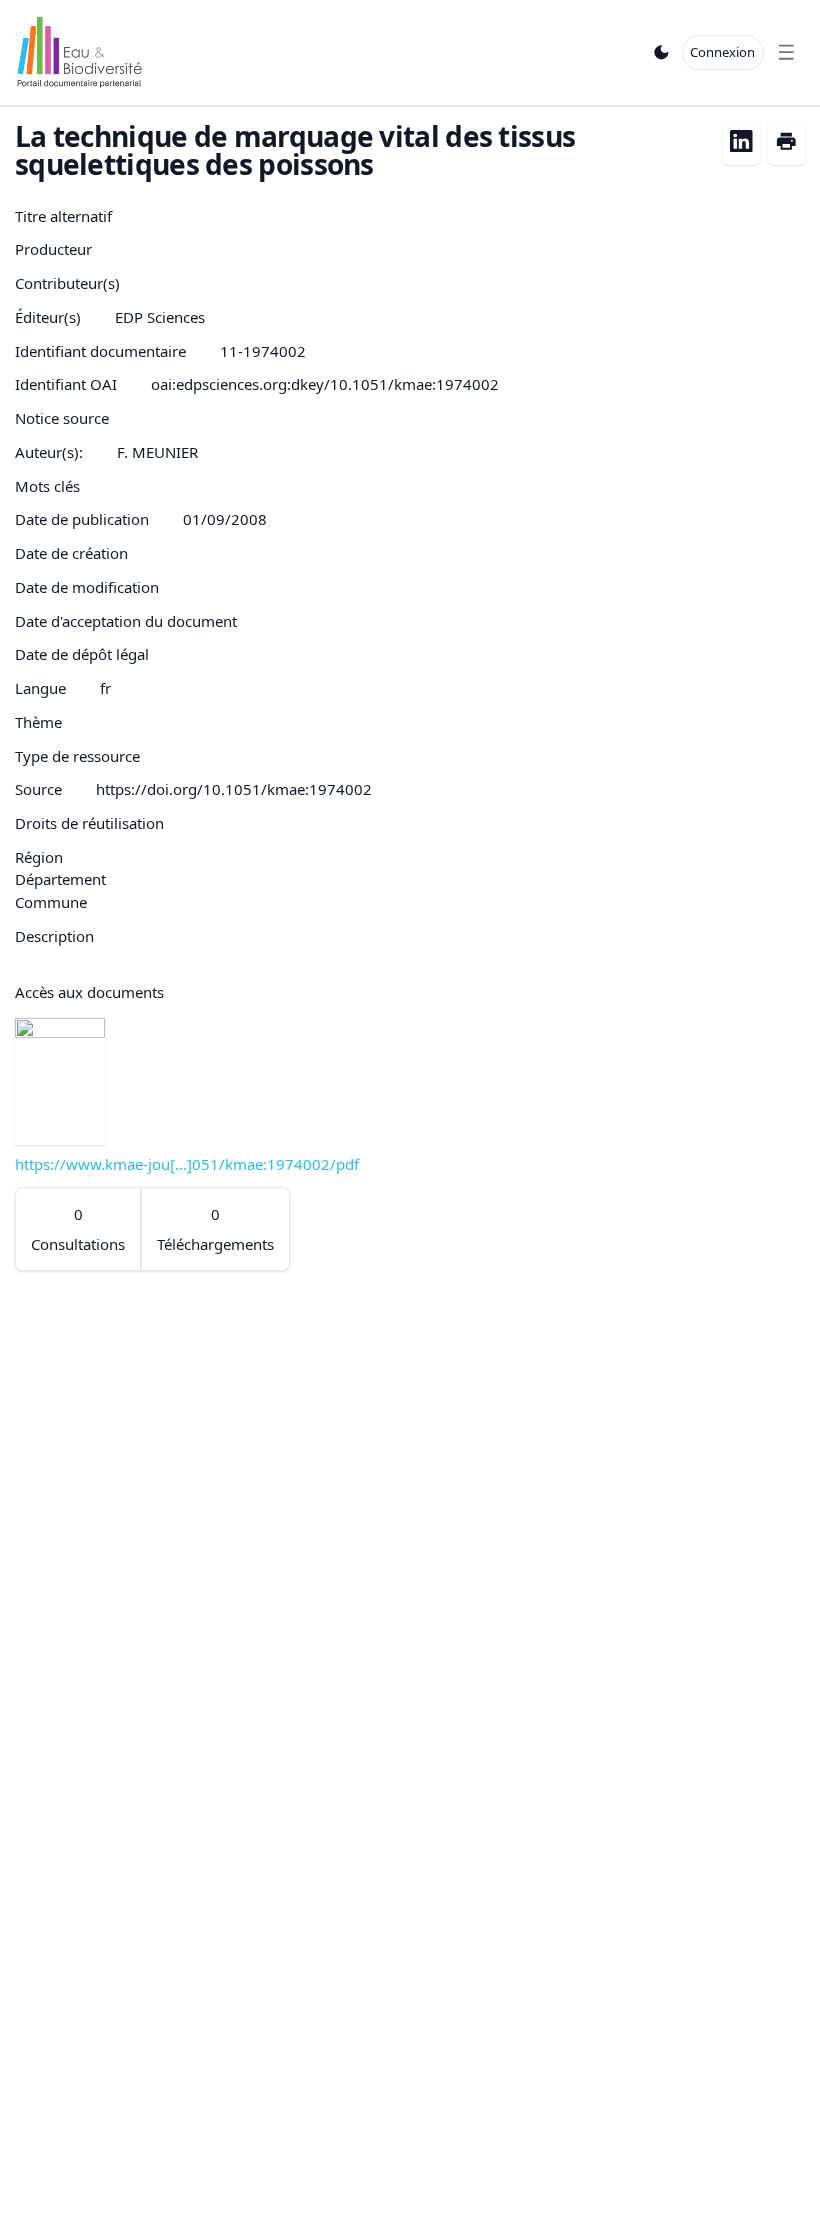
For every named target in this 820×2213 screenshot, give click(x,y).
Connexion (722, 52)
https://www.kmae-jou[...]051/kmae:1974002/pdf (187, 1164)
